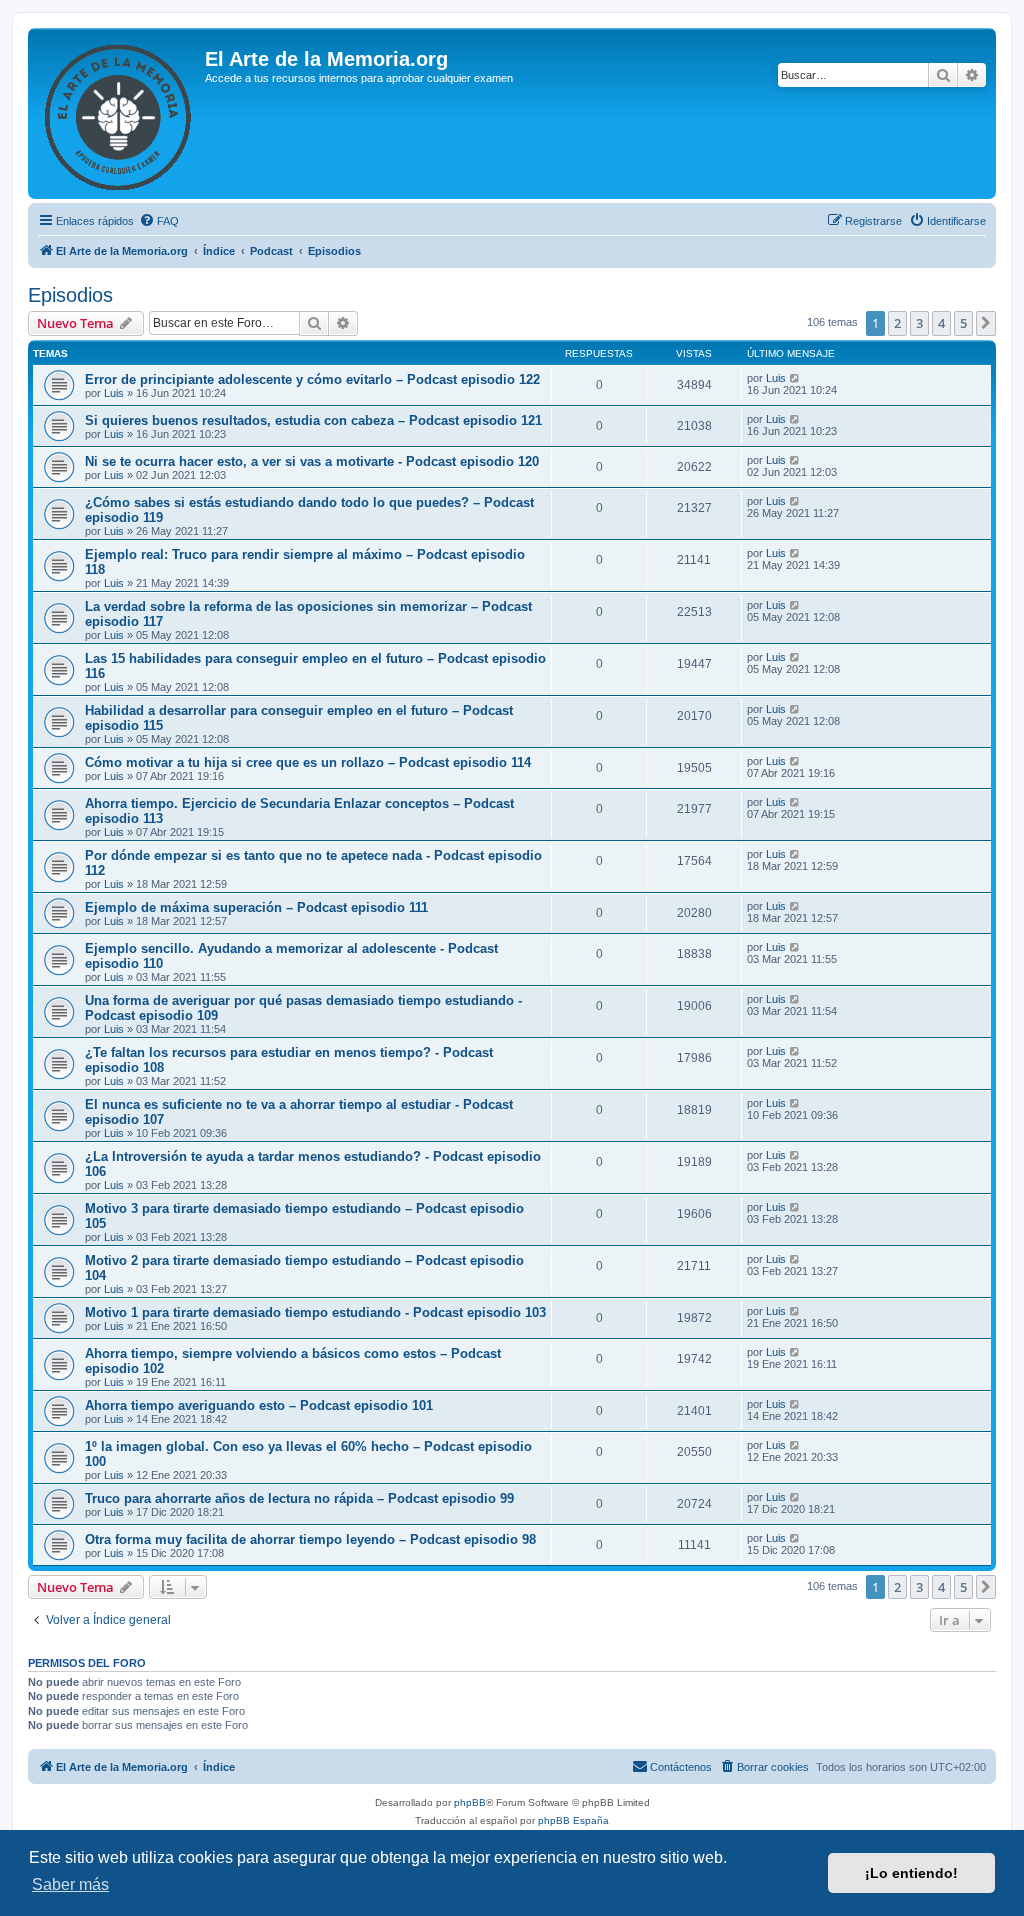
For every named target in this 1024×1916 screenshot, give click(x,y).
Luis (114, 393)
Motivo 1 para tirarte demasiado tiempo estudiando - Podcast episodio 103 (315, 1312)
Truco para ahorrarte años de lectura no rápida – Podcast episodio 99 (299, 1498)
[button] (986, 323)
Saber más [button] (70, 1884)
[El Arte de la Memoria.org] (119, 113)
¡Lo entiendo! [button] (911, 1873)
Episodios (70, 295)
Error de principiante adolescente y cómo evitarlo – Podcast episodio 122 (312, 379)
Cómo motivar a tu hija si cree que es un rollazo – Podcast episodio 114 (308, 762)
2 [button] (897, 323)
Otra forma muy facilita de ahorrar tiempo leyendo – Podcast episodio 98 (310, 1539)
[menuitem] (159, 221)
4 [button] (941, 323)
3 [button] (919, 323)
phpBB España (573, 1820)
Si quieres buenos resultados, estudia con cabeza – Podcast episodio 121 (313, 420)
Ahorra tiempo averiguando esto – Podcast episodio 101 (259, 1405)
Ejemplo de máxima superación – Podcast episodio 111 (256, 907)
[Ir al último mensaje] (795, 378)
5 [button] (963, 323)
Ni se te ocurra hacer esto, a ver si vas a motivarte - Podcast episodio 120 (312, 461)
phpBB (470, 1802)
